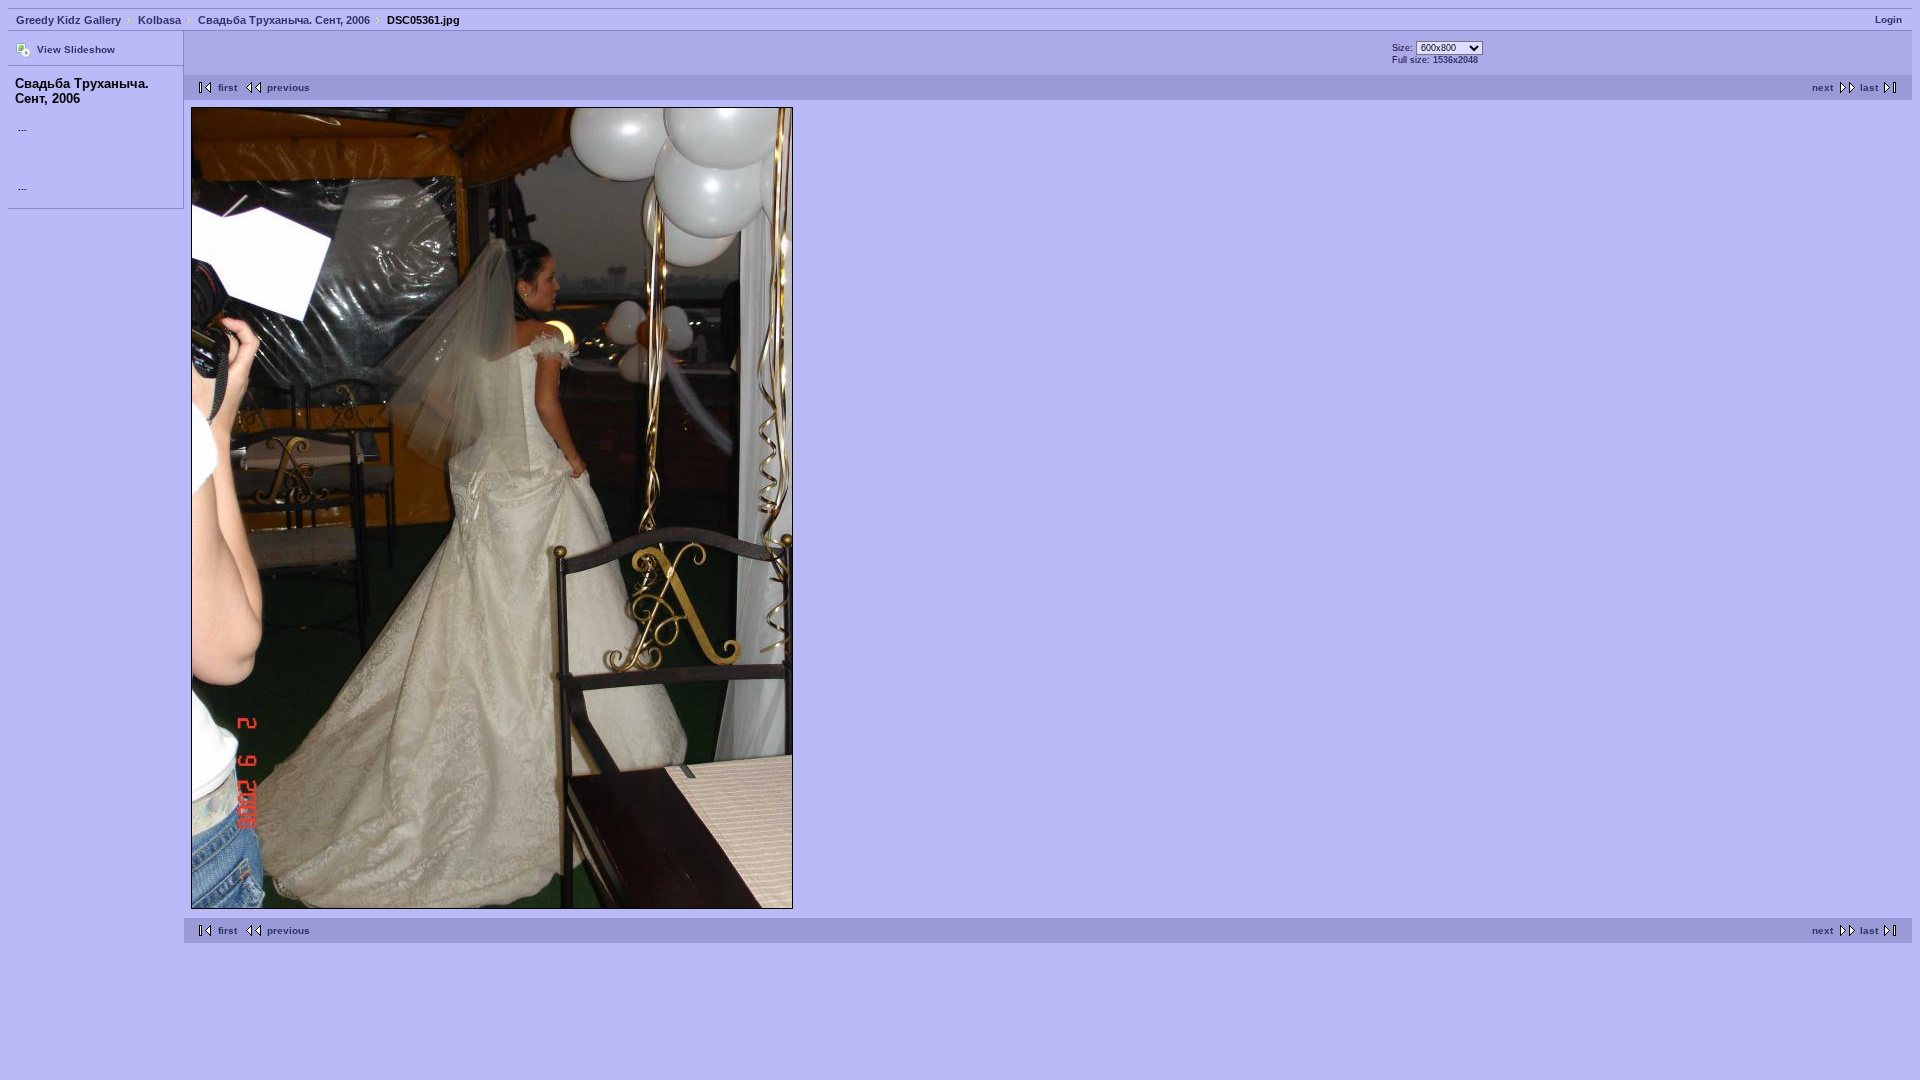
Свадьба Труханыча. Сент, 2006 (284, 20)
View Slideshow (76, 49)
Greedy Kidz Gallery (68, 20)
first (227, 87)
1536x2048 (1455, 60)
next (1822, 87)
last (1869, 87)
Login (1888, 19)
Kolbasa (159, 20)
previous (288, 87)
